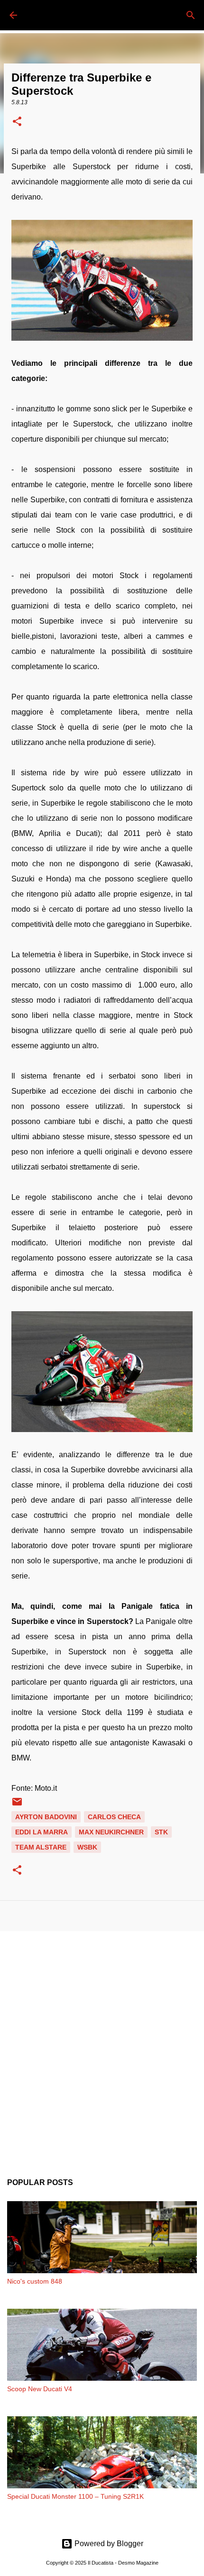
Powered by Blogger (108, 2544)
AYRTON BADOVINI (46, 1817)
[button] (17, 122)
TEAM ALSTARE (41, 1847)
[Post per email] (17, 1805)
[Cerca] (191, 15)
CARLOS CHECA (114, 1817)
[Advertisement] (102, 2047)
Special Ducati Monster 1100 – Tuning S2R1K (75, 2496)
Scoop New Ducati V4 (40, 2389)
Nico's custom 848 (35, 2281)
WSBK (87, 1847)
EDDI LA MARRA (42, 1832)
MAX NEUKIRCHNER (111, 1832)
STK (161, 1832)
